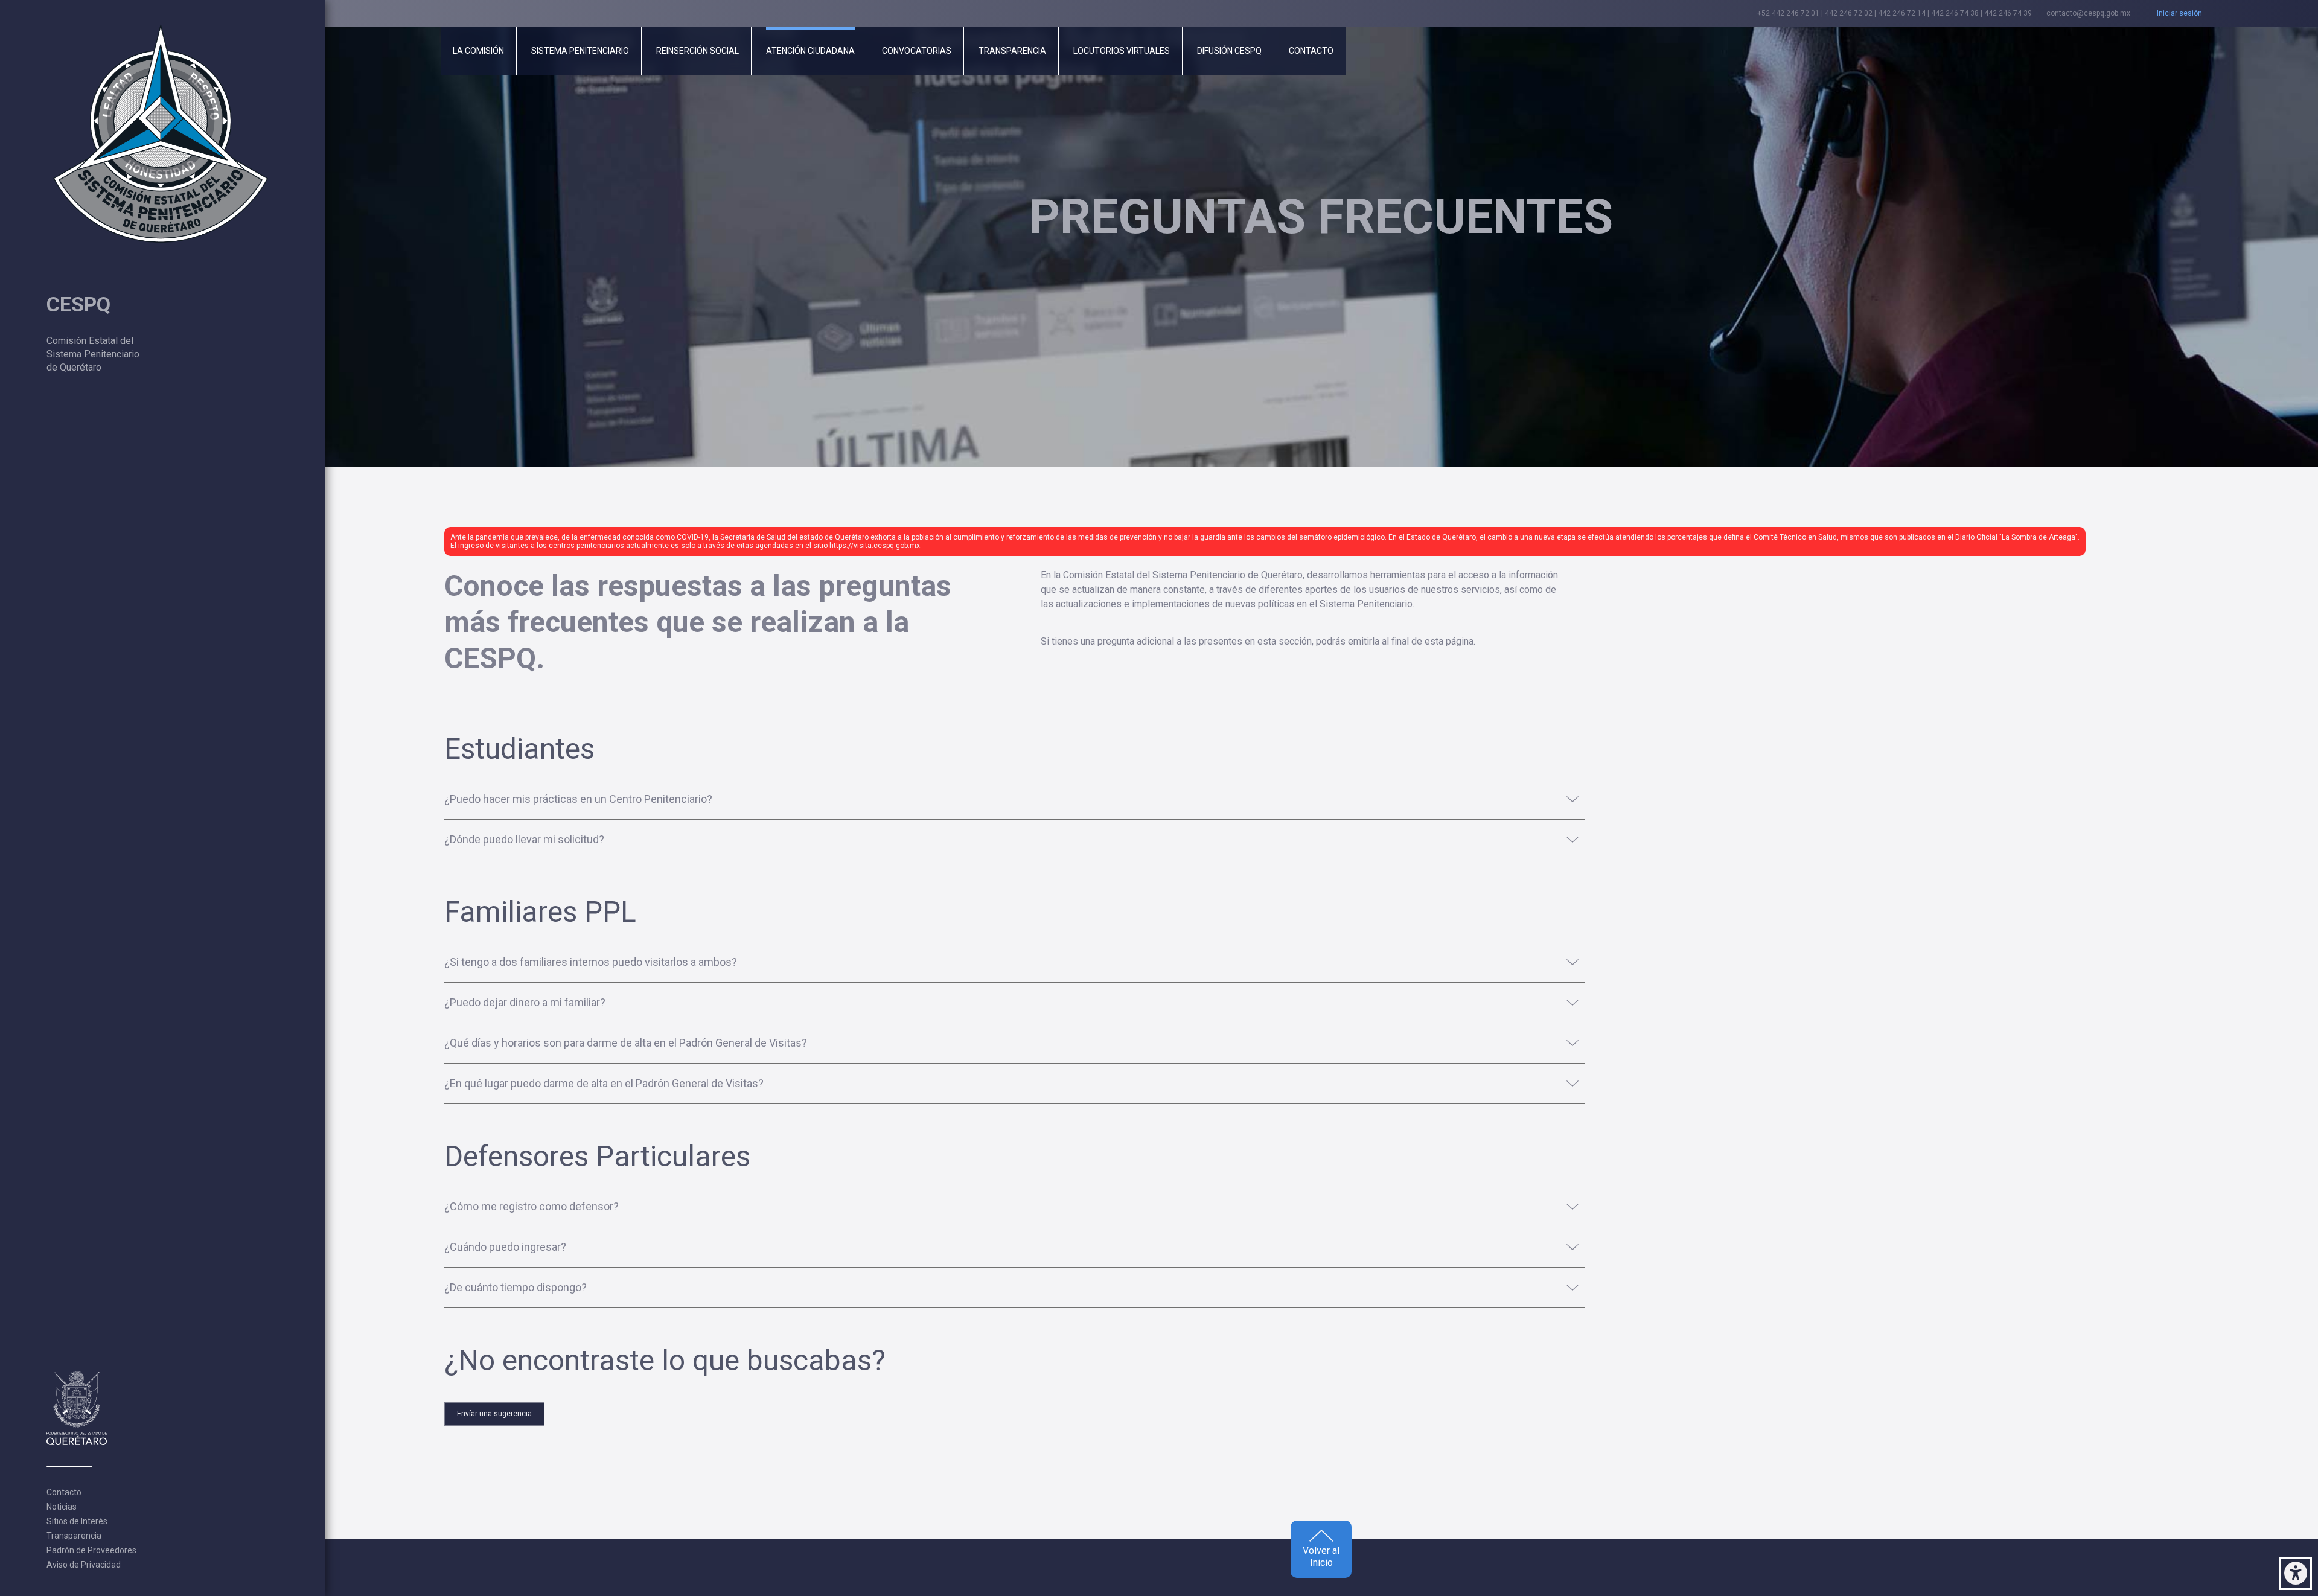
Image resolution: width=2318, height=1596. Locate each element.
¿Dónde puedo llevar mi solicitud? (524, 840)
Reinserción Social (698, 51)
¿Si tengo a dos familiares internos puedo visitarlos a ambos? (591, 963)
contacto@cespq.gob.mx (2088, 13)
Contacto (64, 1492)
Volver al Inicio (1321, 1556)
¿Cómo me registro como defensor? (532, 1207)
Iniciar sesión (2179, 13)
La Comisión (478, 51)
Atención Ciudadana (810, 51)
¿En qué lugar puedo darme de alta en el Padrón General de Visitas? (604, 1084)
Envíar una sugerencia (494, 1414)
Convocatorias (917, 51)
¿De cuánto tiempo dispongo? (516, 1288)
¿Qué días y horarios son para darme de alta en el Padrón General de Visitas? (626, 1044)
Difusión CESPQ (1229, 51)
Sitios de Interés (77, 1521)
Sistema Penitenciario (580, 51)
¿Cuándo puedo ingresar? (505, 1248)
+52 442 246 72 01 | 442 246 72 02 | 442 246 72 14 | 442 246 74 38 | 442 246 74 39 (1895, 13)
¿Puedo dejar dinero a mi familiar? (525, 1003)
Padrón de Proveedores (91, 1550)
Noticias (62, 1507)
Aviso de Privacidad (84, 1565)
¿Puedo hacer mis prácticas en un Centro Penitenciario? (578, 800)
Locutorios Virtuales (1122, 51)
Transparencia (74, 1536)
